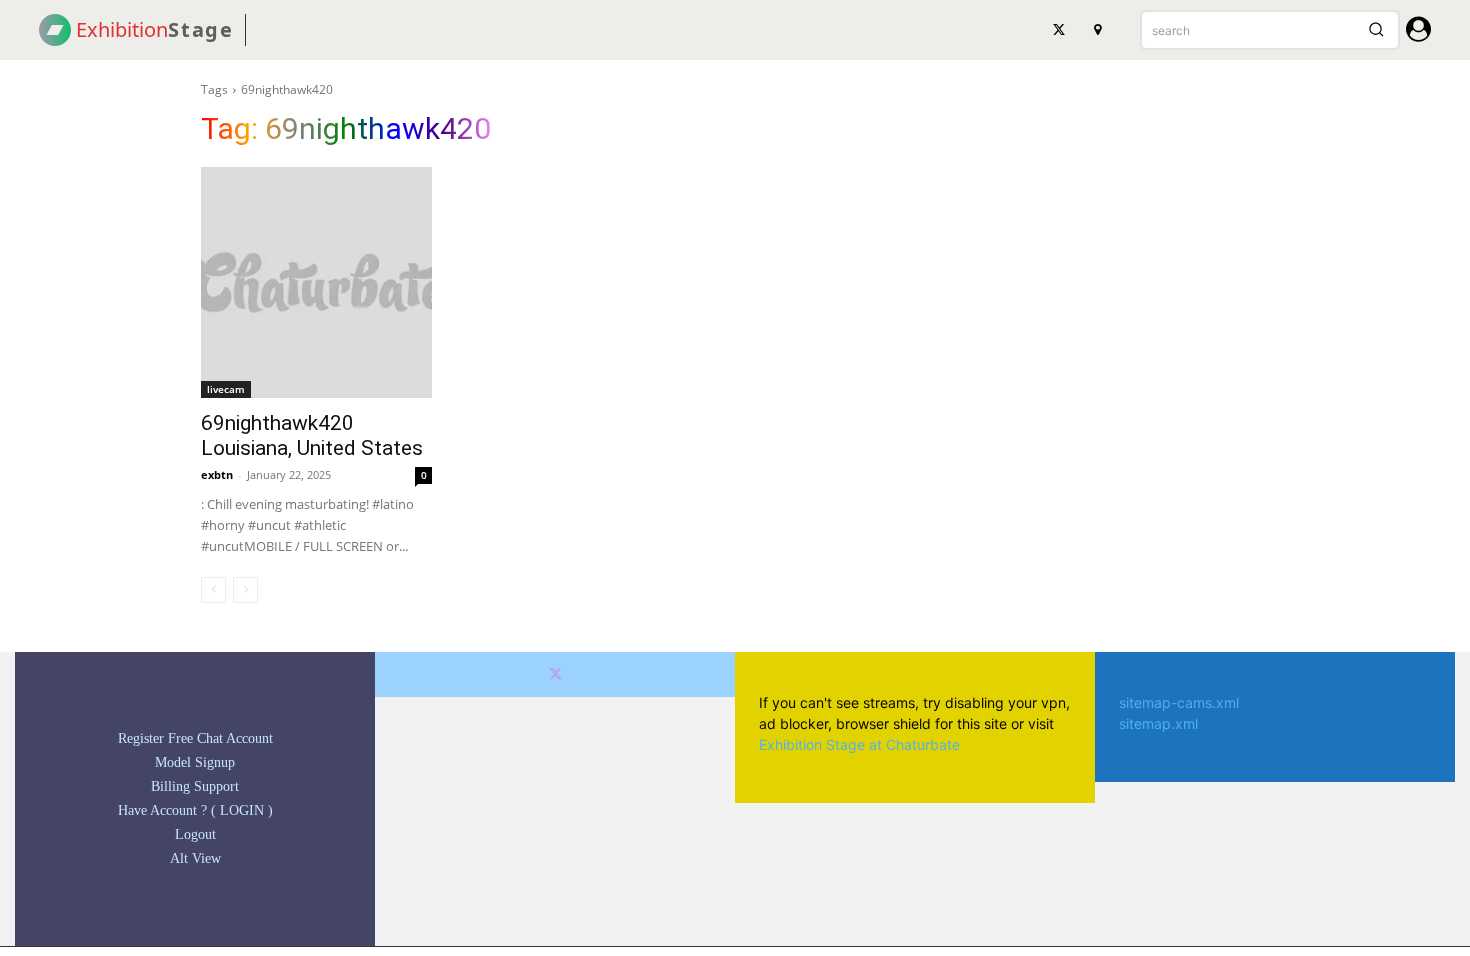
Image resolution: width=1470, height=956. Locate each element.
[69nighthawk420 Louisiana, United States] (316, 282)
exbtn (217, 474)
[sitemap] (1097, 30)
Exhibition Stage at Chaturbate (859, 744)
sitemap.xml (1158, 723)
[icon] (1418, 32)
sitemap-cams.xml (1179, 702)
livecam (226, 389)
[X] (1059, 30)
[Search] (1376, 30)
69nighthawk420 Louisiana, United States (312, 435)
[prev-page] (213, 590)
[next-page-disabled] (245, 590)
